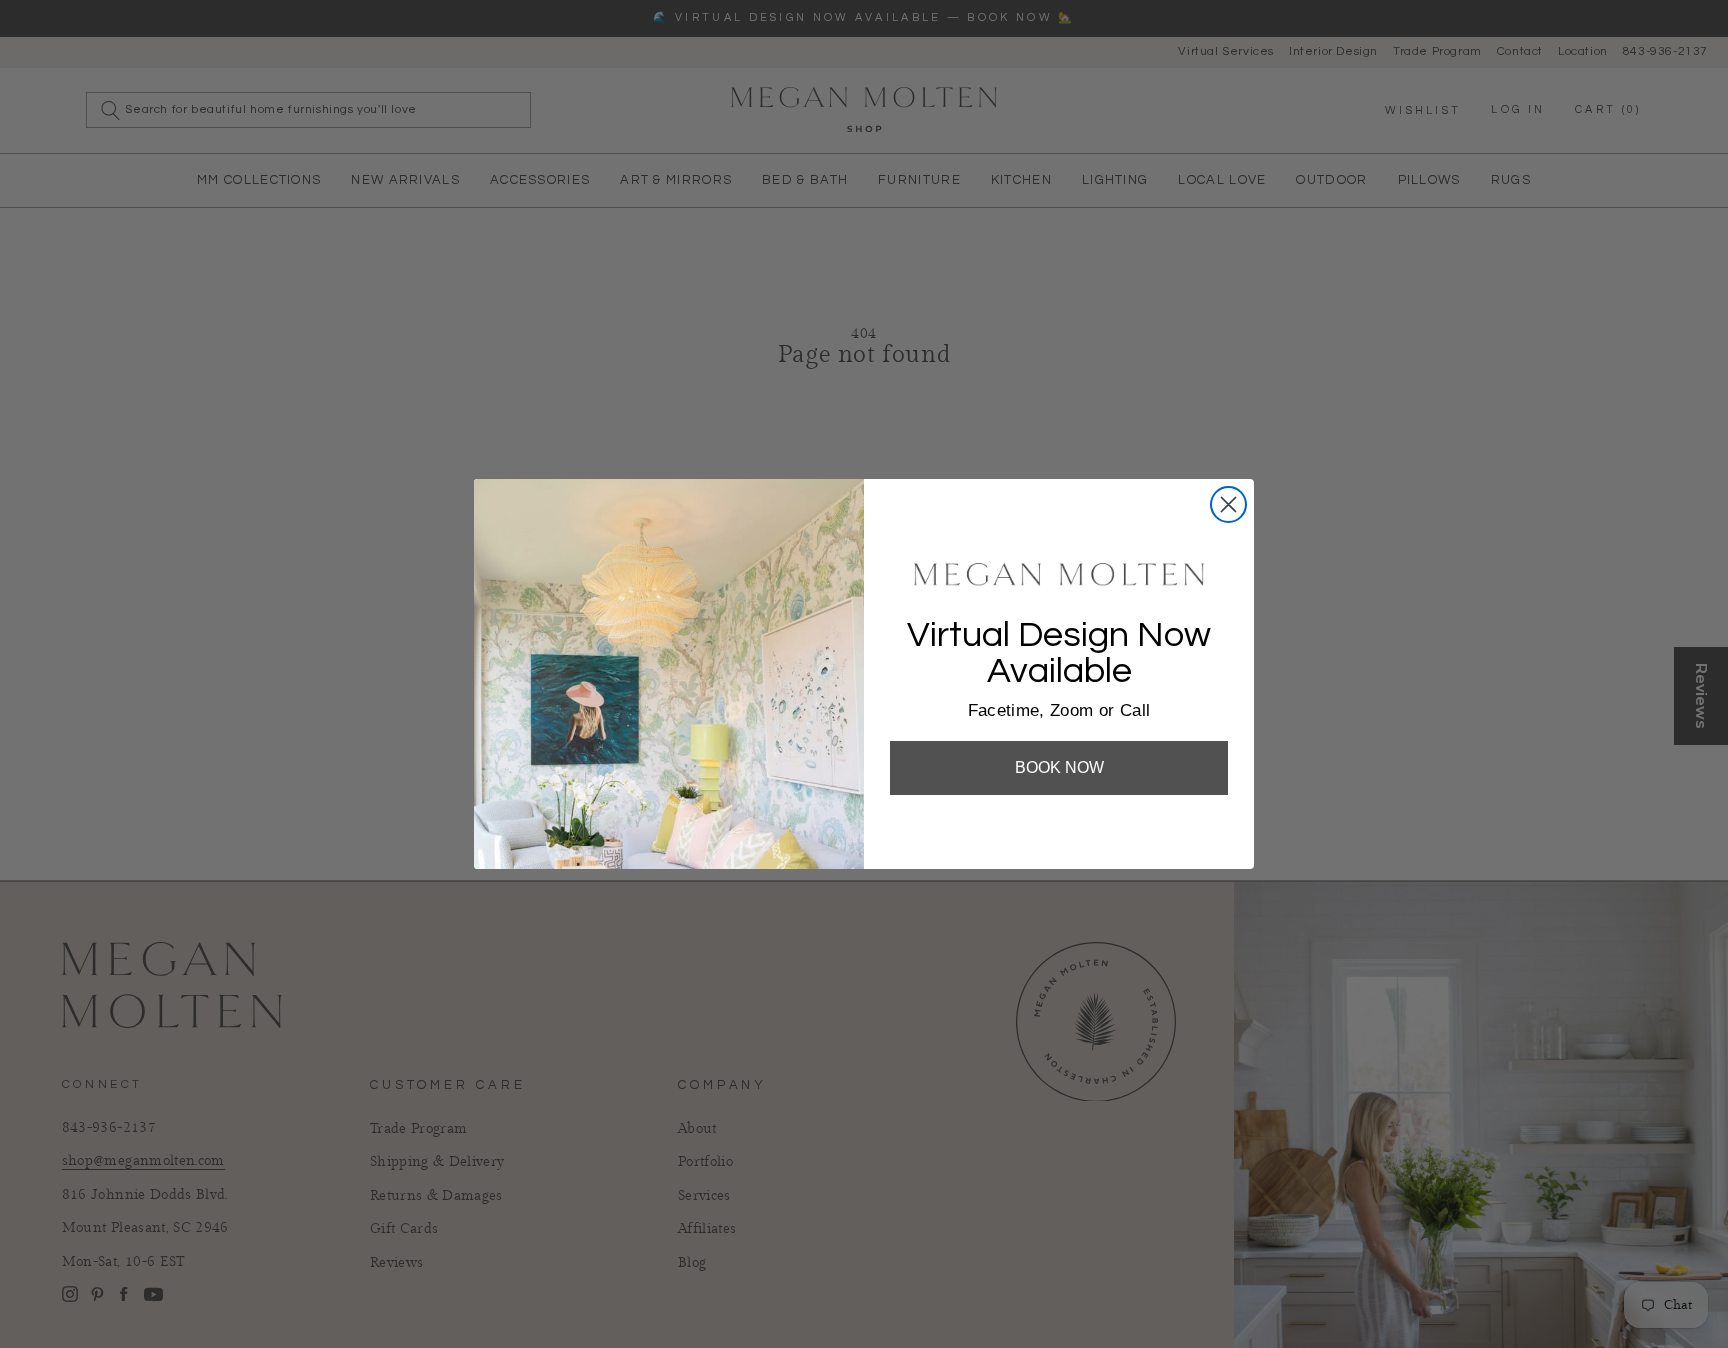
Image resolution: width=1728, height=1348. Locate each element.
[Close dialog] (1228, 504)
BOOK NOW (1059, 767)
